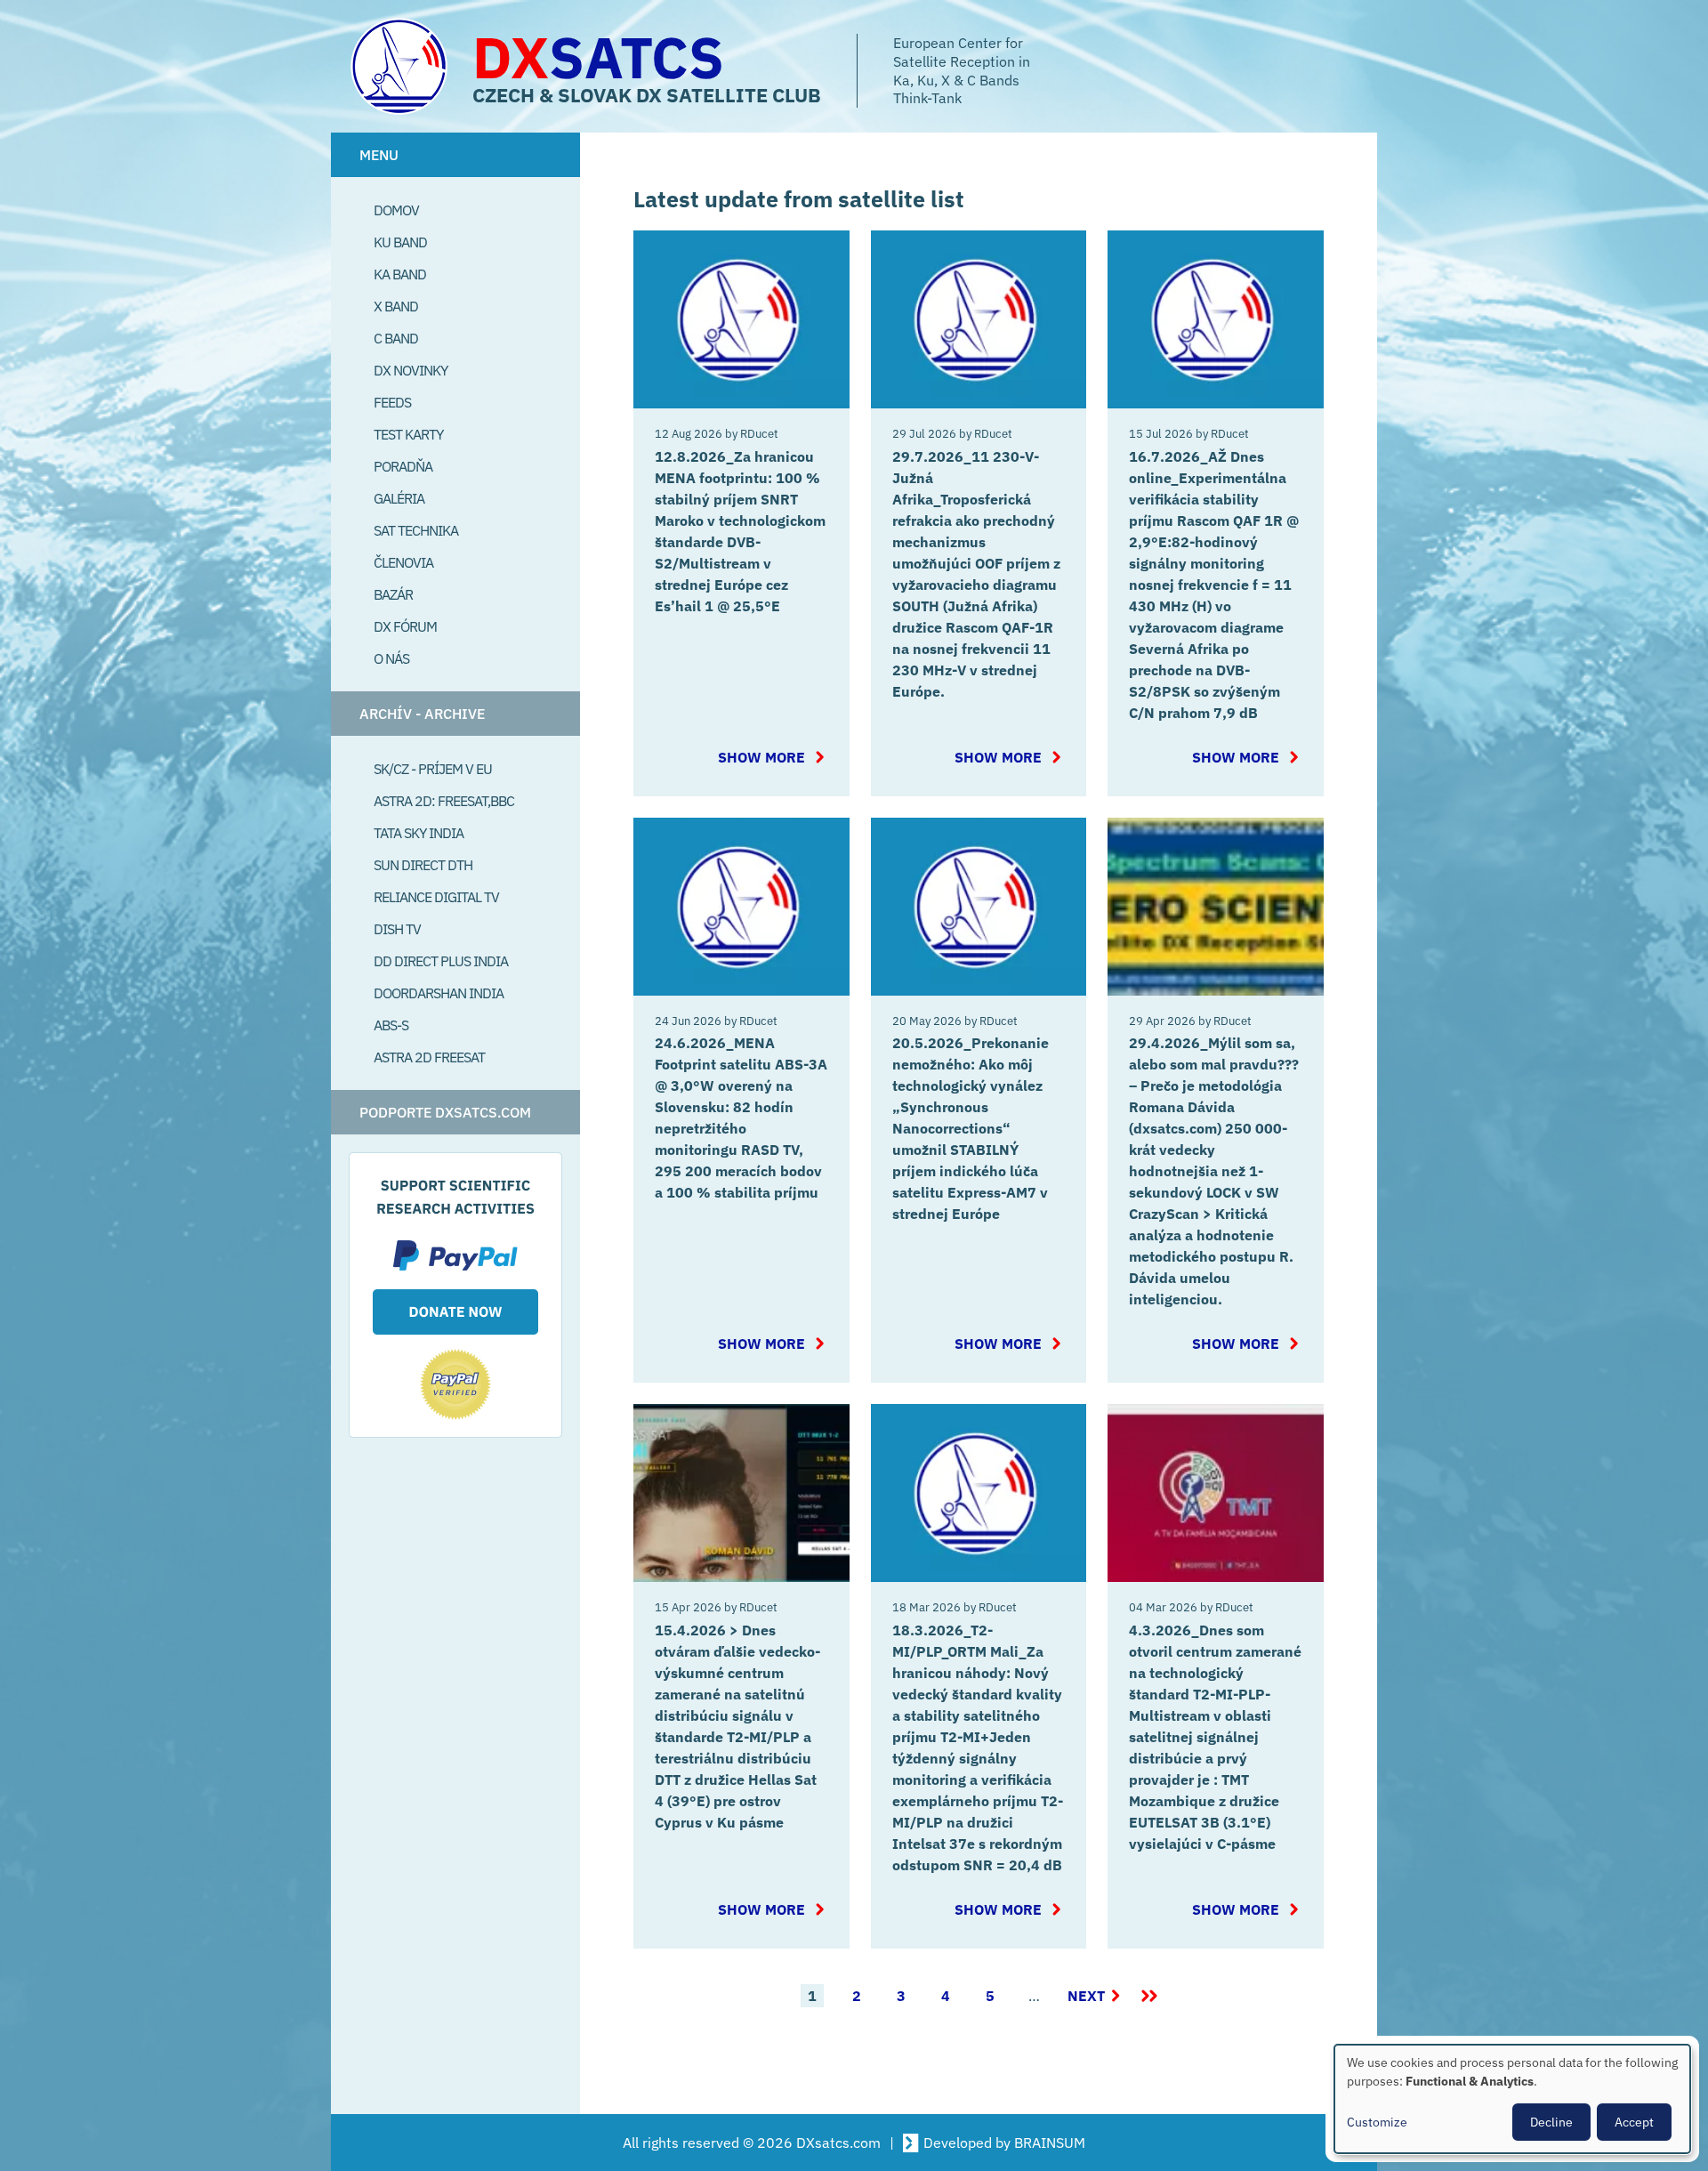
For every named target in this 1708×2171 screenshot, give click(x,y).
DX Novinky (411, 370)
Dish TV (397, 929)
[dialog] (1512, 2099)
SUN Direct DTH (423, 865)
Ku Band (400, 242)
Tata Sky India (419, 833)
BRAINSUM (1050, 2143)
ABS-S (391, 1025)
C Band (396, 338)
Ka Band (400, 274)
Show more (773, 757)
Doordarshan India (439, 993)
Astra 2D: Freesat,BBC (444, 801)
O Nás (391, 658)
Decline (1551, 2122)
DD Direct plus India (441, 961)
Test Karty (408, 434)
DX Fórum (405, 626)
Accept (1634, 2122)
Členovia (403, 562)
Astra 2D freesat (429, 1057)
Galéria (399, 498)
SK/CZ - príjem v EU (433, 769)
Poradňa (403, 466)
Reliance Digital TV (436, 897)
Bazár (393, 594)
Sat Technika (416, 530)
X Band (396, 306)
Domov (396, 210)
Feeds (392, 402)
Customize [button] (1377, 2122)
